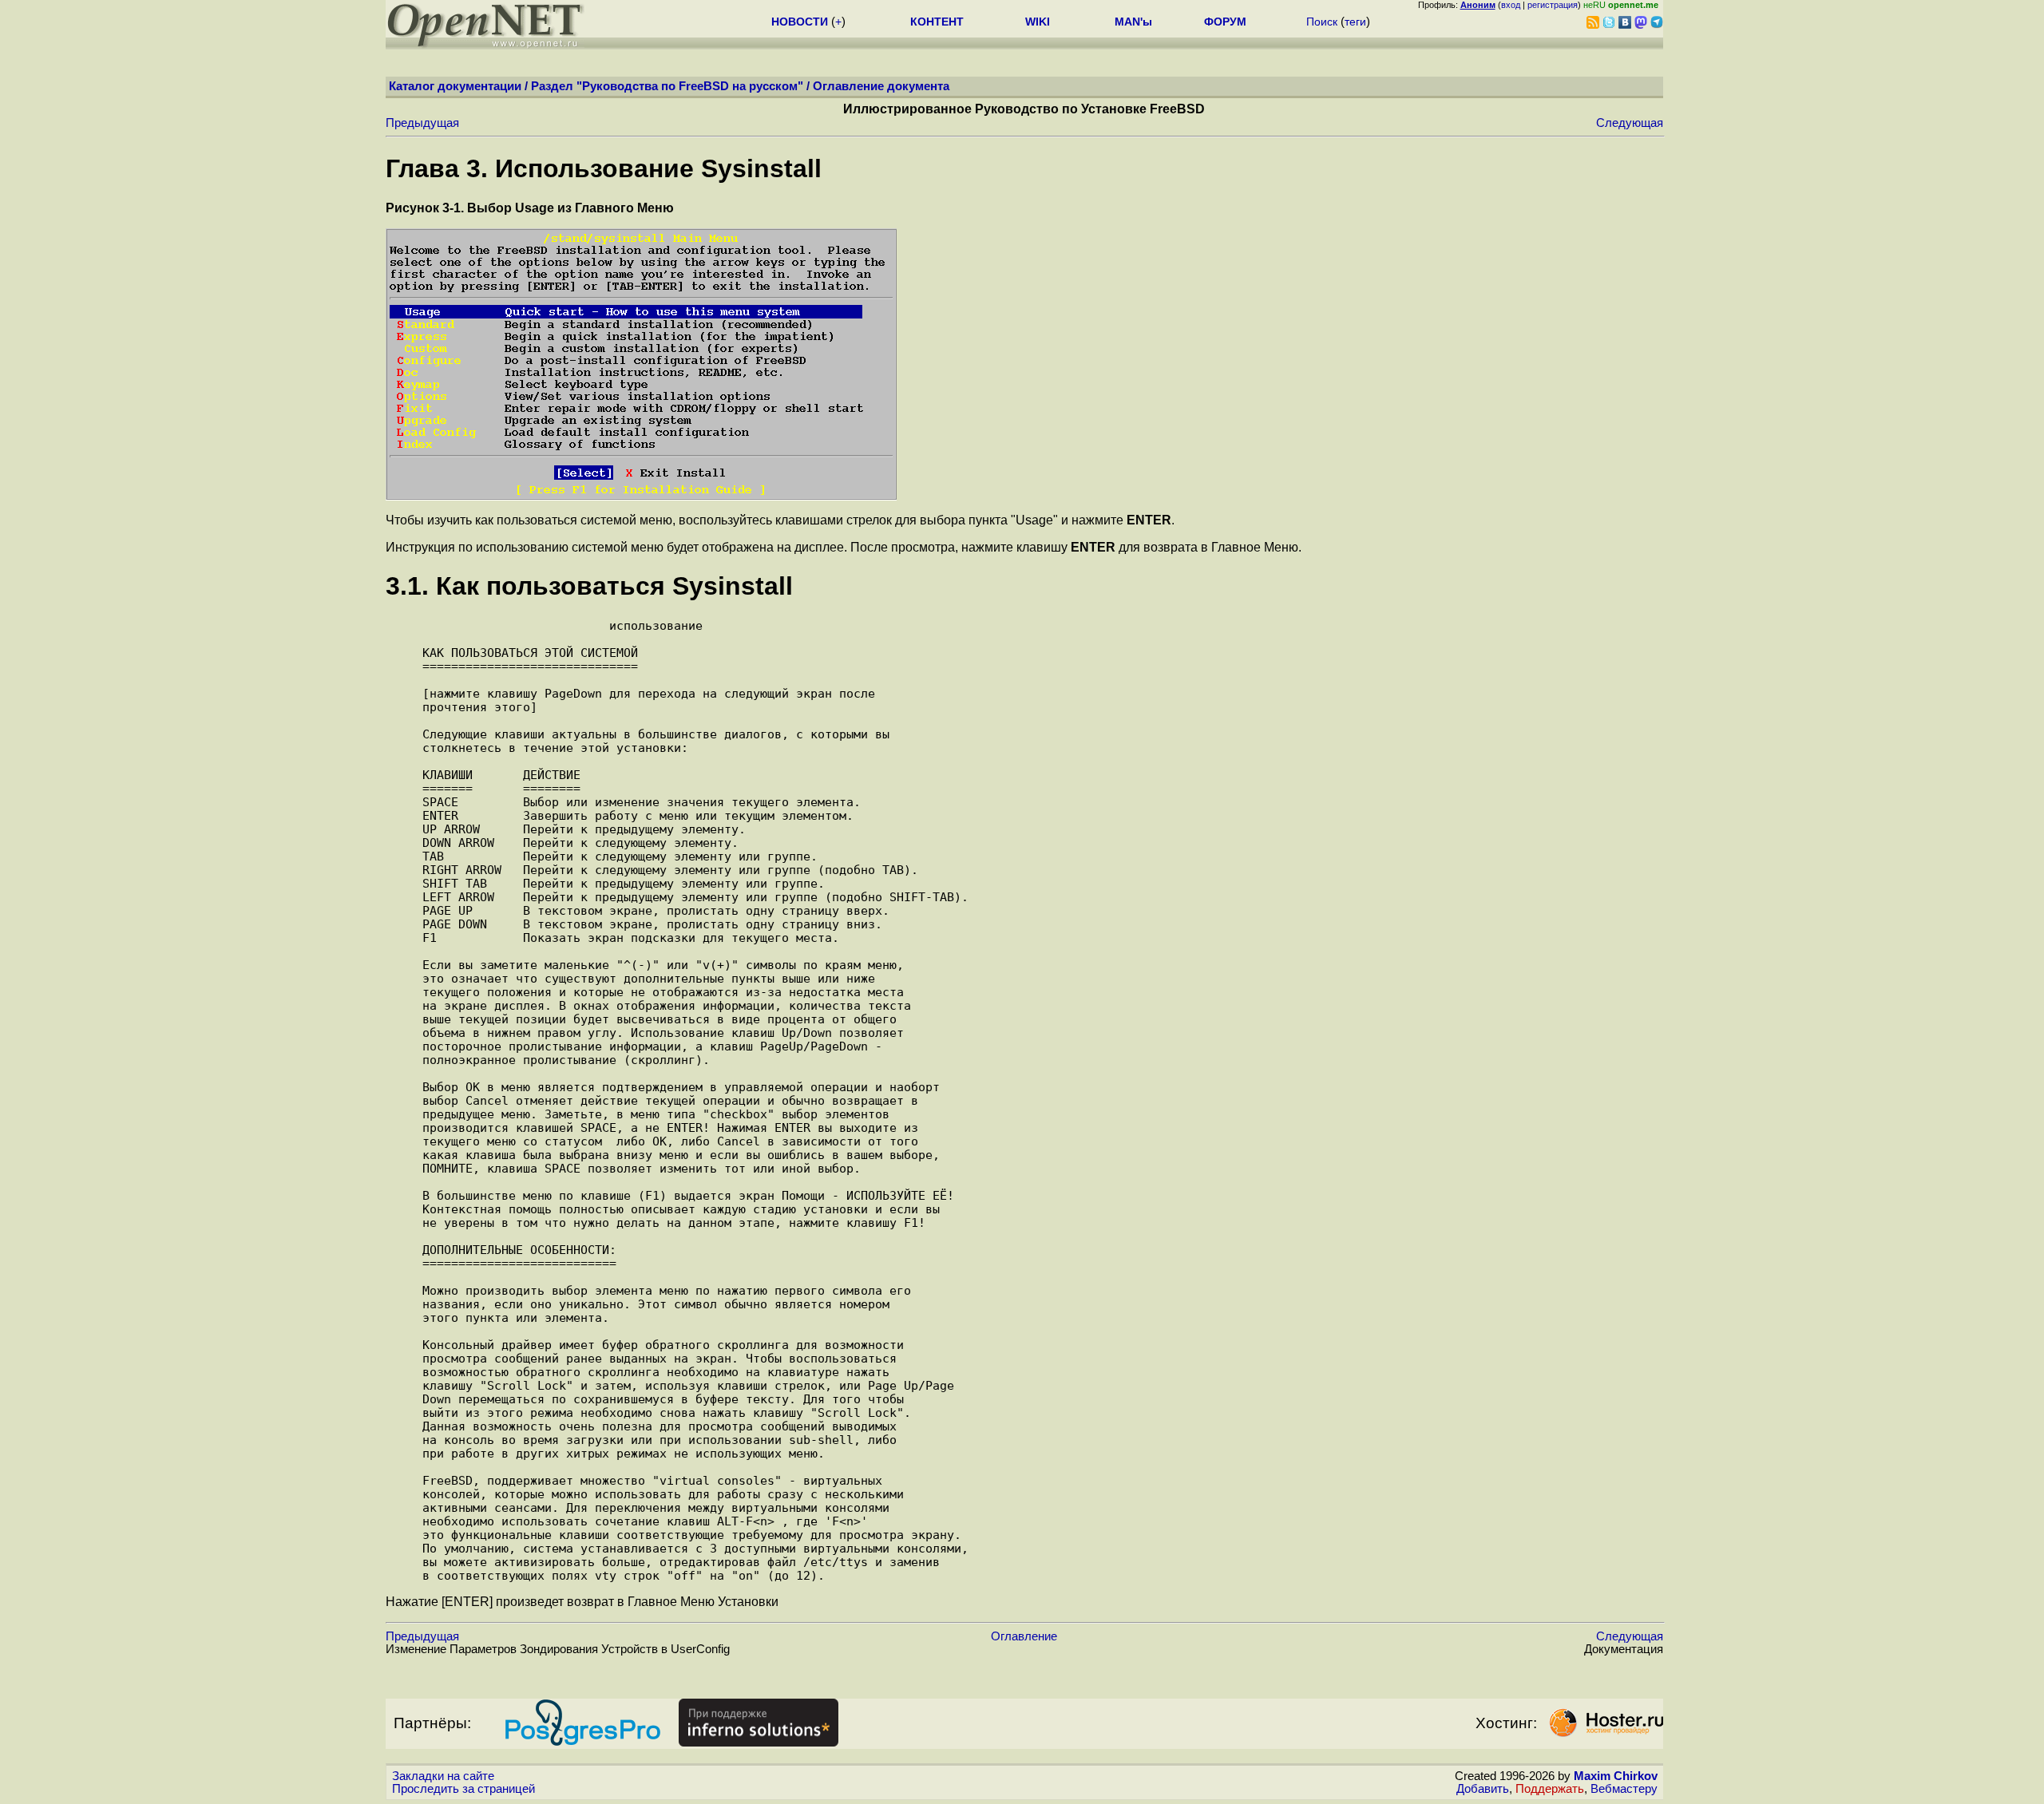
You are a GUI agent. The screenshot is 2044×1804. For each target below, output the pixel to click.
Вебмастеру (1624, 1789)
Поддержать (1550, 1789)
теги (1355, 22)
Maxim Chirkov (1616, 1776)
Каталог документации (455, 86)
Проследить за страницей (463, 1789)
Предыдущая (422, 123)
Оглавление (1024, 1636)
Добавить (1483, 1789)
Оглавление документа (881, 86)
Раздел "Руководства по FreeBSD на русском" (667, 86)
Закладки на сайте (443, 1776)
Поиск (1322, 22)
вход (1511, 5)
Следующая (1630, 123)
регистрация (1553, 5)
